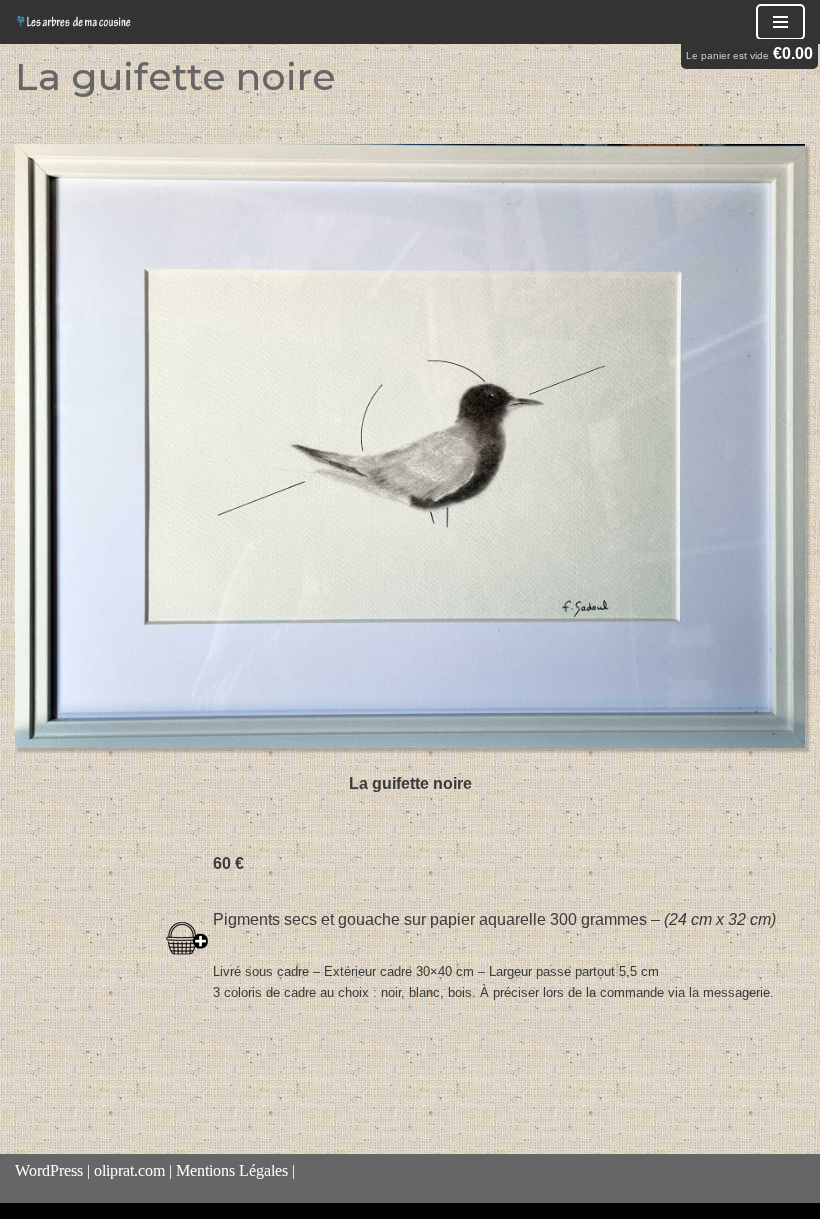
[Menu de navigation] (780, 22)
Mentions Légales (232, 1170)
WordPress (49, 1170)
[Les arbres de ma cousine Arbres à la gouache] (75, 21)
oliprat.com (129, 1170)
